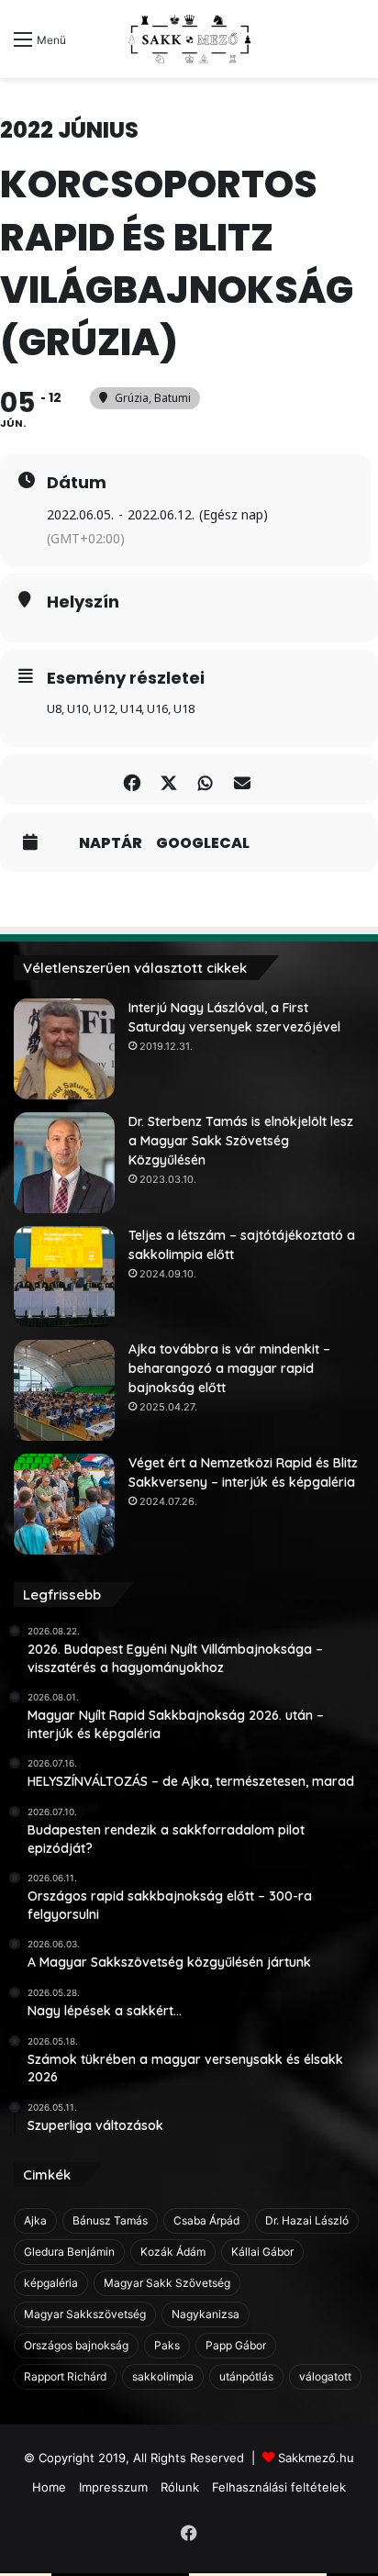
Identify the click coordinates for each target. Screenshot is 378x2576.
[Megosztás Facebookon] (132, 780)
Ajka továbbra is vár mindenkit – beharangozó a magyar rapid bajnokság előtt (229, 1368)
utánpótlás (246, 2376)
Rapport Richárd (65, 2376)
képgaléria (51, 2283)
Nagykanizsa (206, 2314)
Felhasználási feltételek (279, 2487)
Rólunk (180, 2487)
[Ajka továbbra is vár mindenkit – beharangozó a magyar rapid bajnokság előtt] (64, 1390)
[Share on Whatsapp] (205, 780)
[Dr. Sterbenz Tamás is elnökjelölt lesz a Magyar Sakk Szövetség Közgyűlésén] (64, 1163)
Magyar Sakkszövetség (85, 2314)
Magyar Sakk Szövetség (167, 2283)
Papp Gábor (236, 2345)
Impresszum (113, 2487)
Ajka (35, 2220)
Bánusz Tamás (110, 2220)
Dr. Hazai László (307, 2220)
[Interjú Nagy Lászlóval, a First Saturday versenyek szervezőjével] (64, 1049)
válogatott (325, 2376)
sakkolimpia (163, 2376)
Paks (167, 2345)
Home (49, 2487)
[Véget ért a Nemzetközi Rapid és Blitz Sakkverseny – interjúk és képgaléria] (64, 1504)
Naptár (111, 843)
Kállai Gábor (262, 2252)
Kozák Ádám (173, 2252)
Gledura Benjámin (69, 2252)
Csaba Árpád (206, 2220)
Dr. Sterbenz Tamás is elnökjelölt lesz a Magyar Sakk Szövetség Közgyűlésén (241, 1141)
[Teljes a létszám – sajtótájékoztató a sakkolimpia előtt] (64, 1277)
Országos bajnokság (76, 2345)
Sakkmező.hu (316, 2458)
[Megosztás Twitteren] (168, 780)
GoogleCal (203, 843)
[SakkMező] (189, 39)
